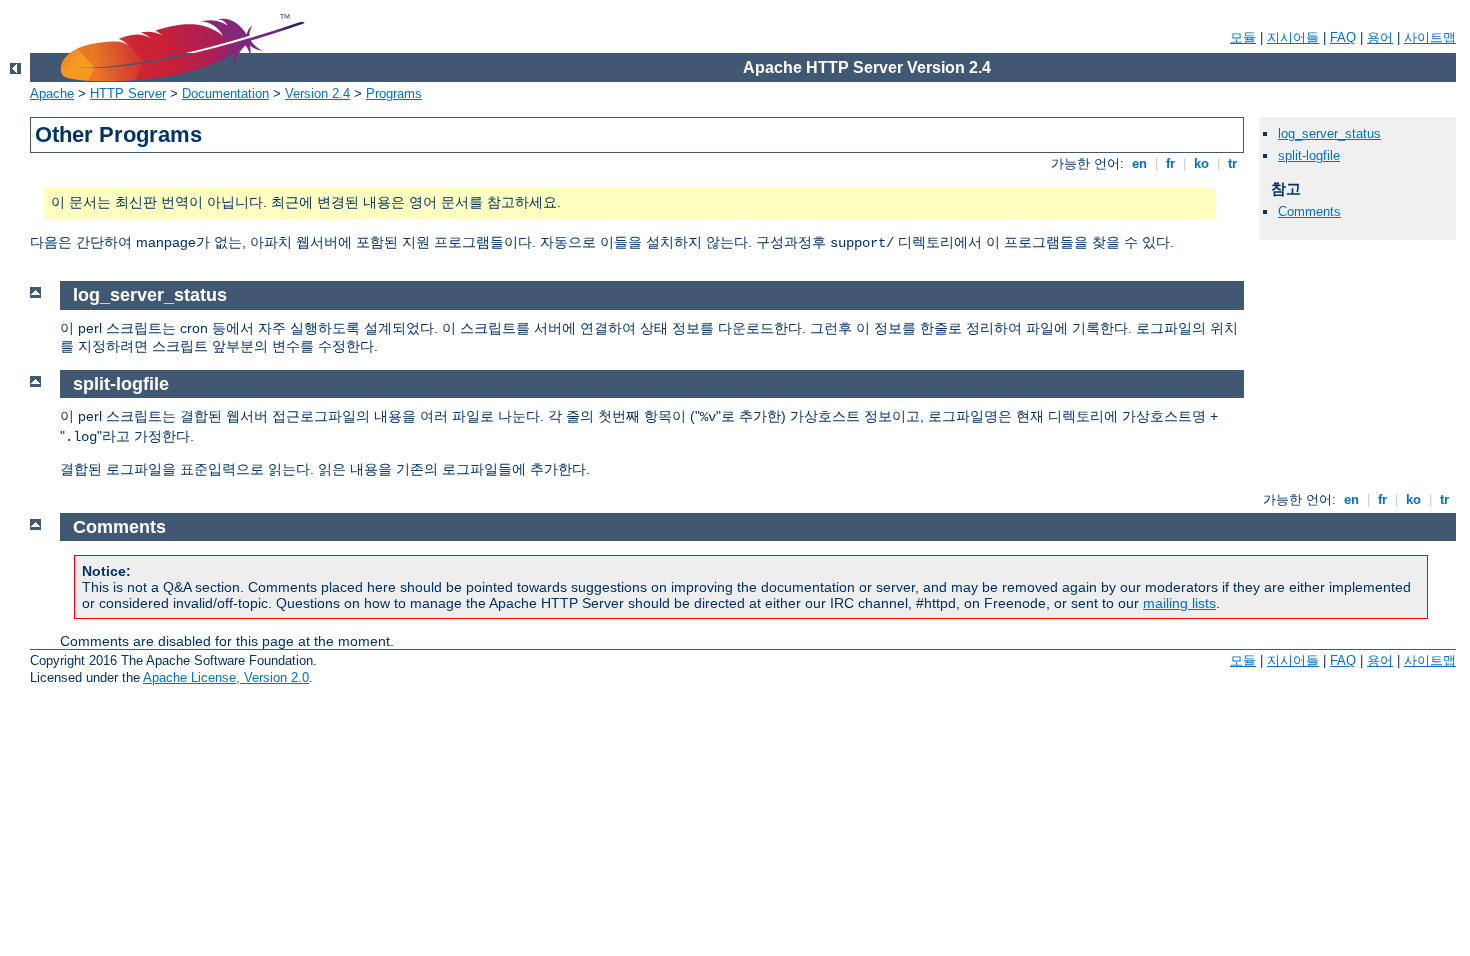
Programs (394, 93)
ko (1201, 163)
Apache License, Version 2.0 (226, 677)
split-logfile (1309, 155)
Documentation (225, 93)
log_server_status (1329, 133)
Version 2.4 (317, 93)
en (1139, 163)
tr (1232, 163)
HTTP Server (128, 93)
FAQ (1343, 37)
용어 (1380, 37)
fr (1170, 163)
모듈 (1243, 37)
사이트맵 (1430, 37)
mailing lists (1179, 603)
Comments (1309, 211)
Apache (52, 93)
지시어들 (1293, 37)
